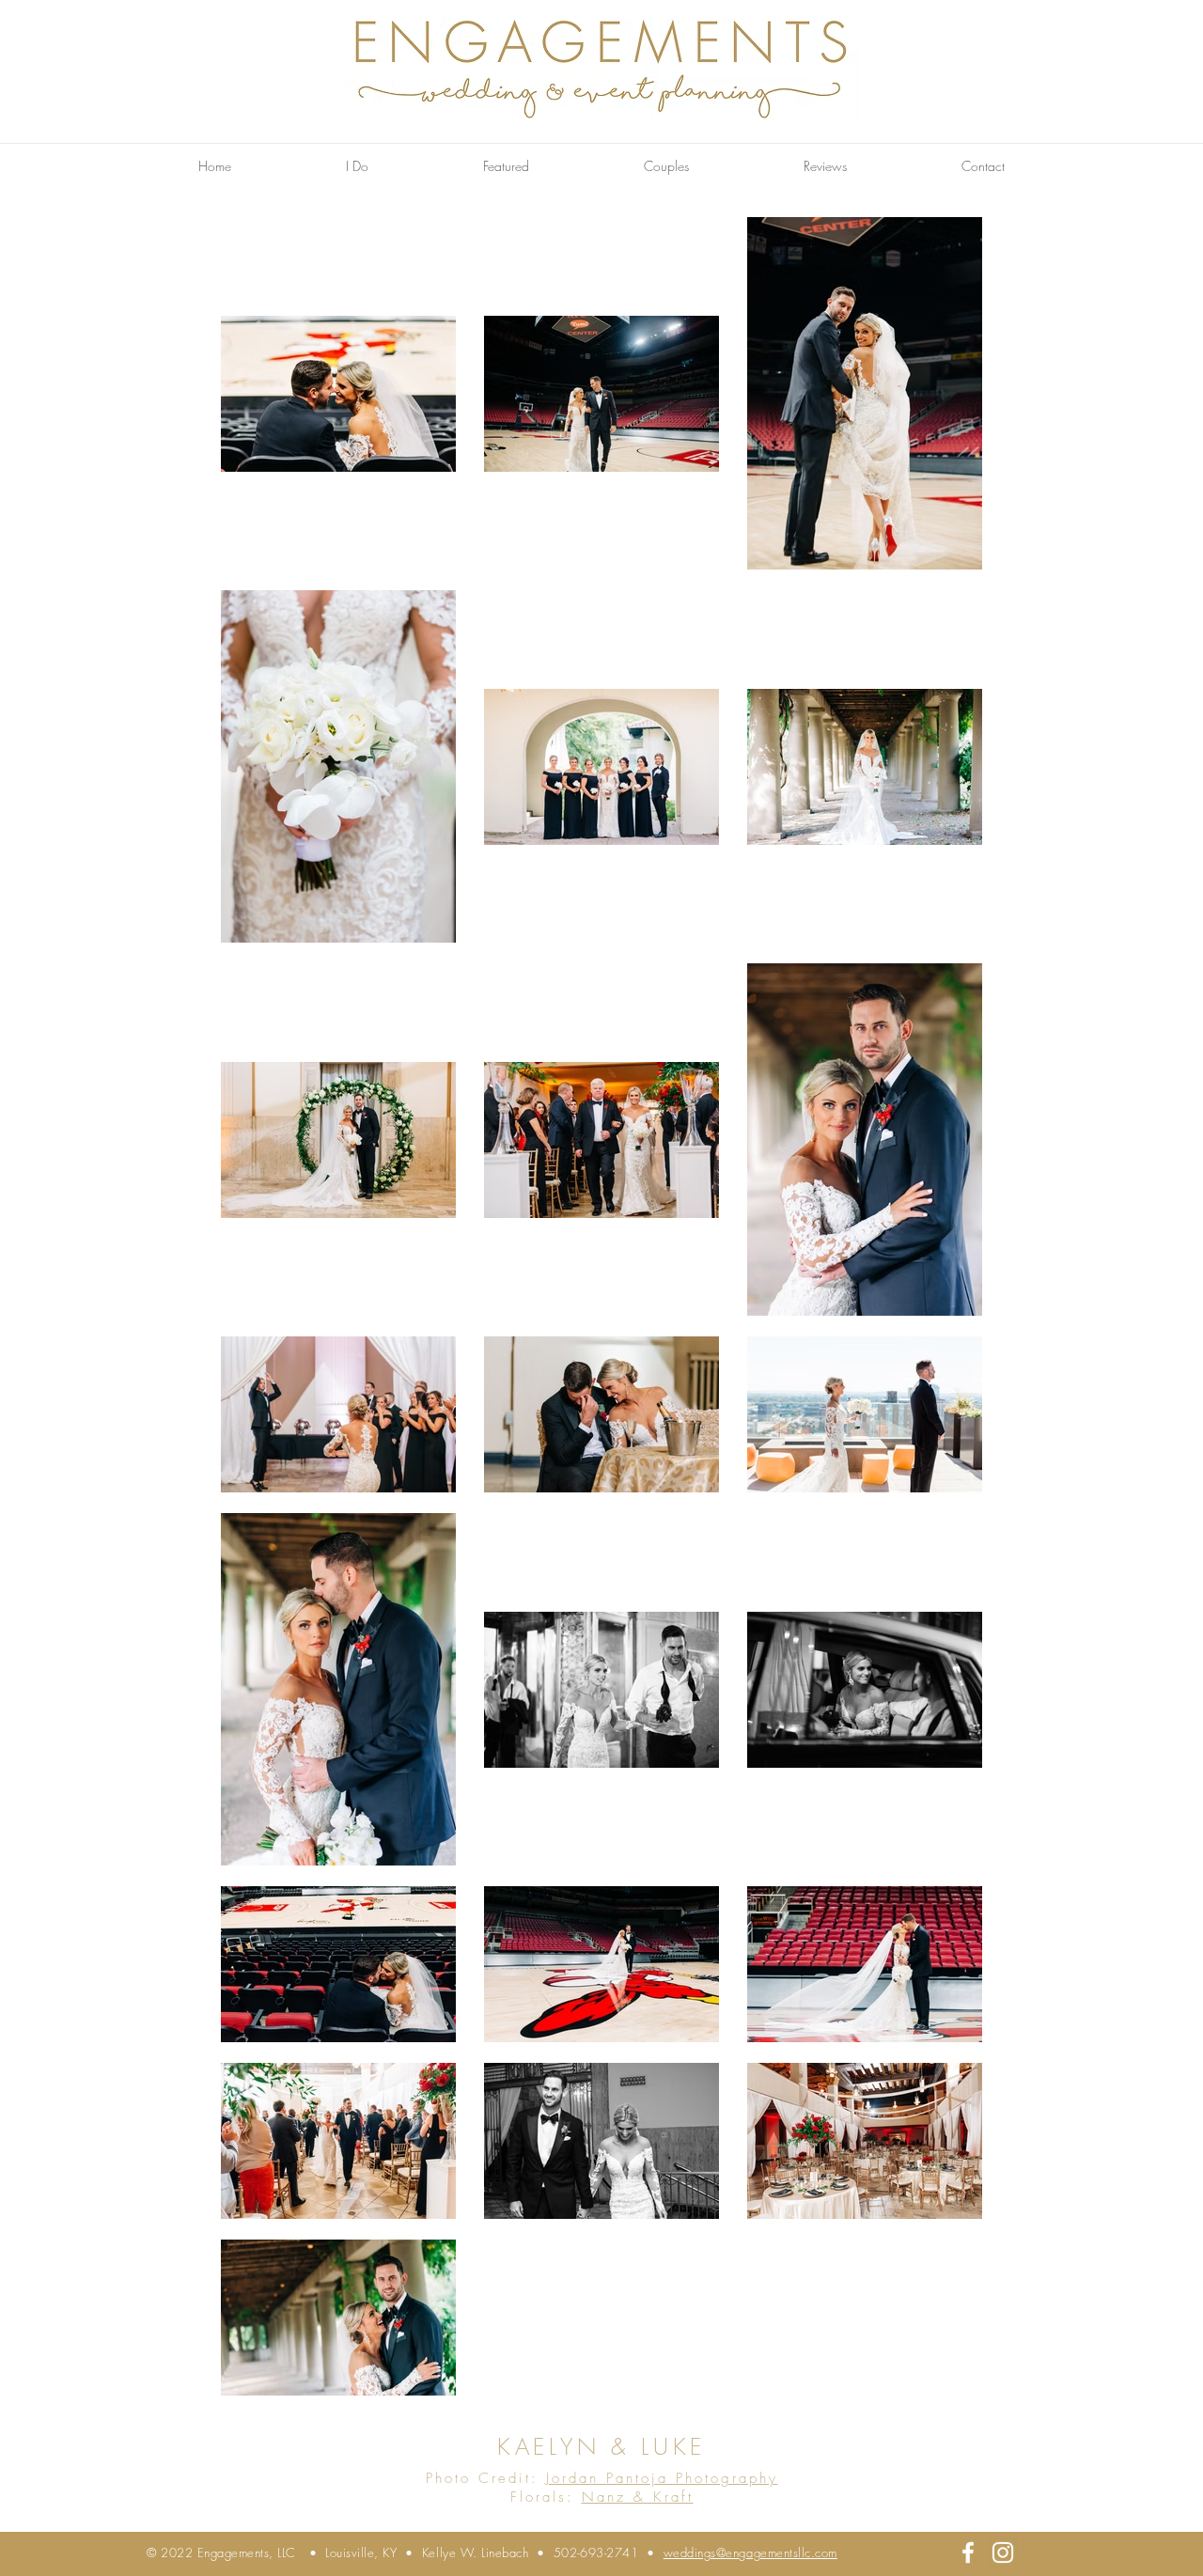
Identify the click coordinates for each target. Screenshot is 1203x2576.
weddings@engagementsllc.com (750, 2553)
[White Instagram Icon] (1003, 2553)
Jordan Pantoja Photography (662, 2478)
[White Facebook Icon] (968, 2553)
